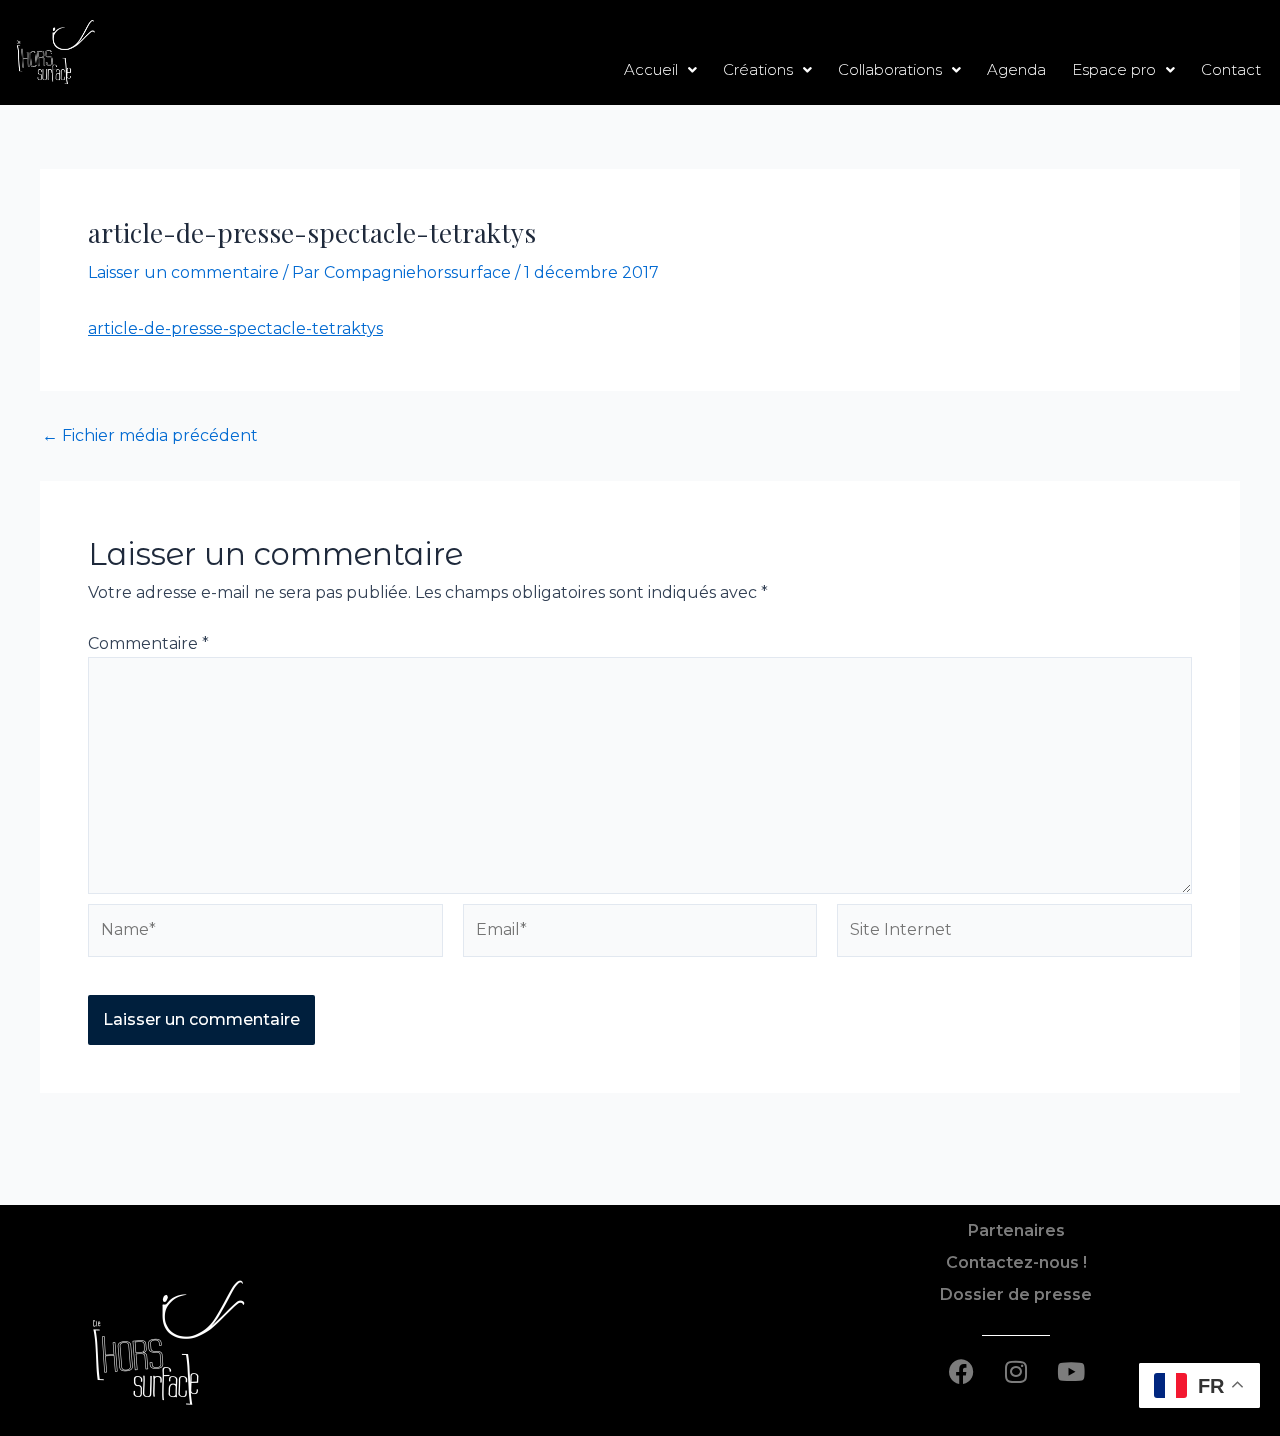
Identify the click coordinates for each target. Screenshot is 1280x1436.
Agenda (1016, 69)
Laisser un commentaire (183, 272)
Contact (1231, 69)
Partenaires (1016, 1230)
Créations (758, 69)
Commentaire (148, 643)
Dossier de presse (1016, 1294)
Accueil (651, 69)
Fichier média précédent (150, 436)
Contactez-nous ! (1016, 1262)
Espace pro (1114, 69)
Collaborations (890, 69)
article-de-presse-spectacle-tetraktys (235, 328)
